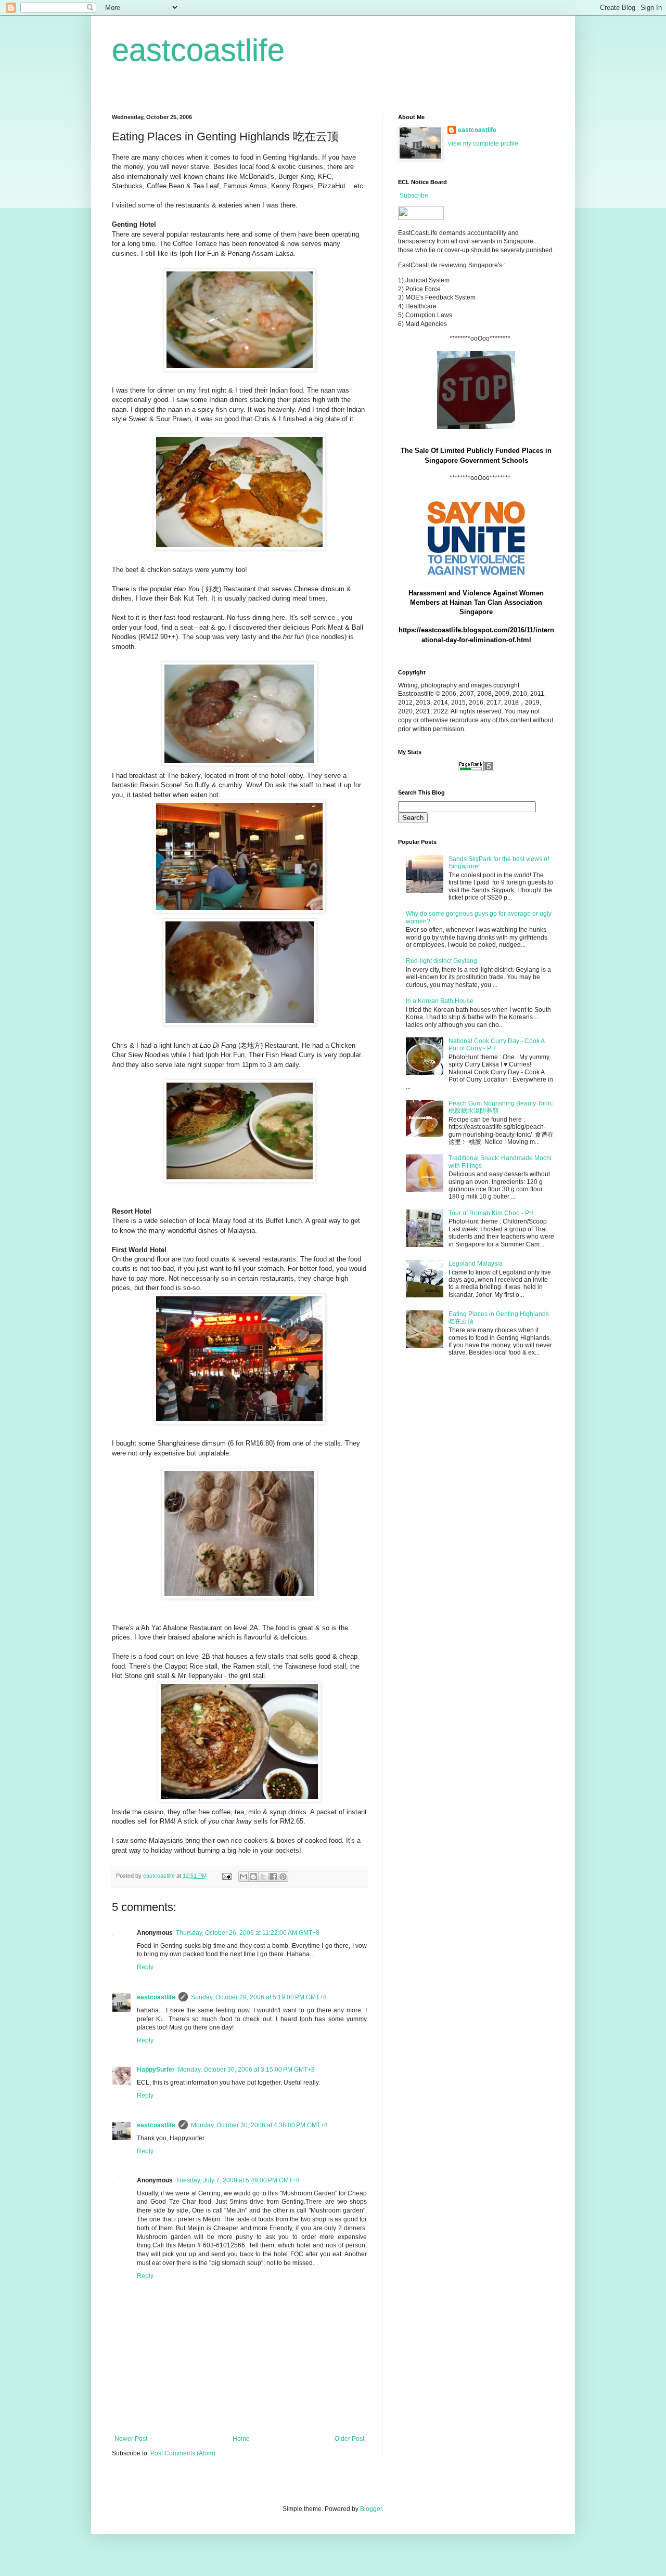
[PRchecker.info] (476, 769)
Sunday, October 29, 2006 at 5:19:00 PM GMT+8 (259, 1997)
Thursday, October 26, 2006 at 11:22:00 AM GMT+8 (248, 1933)
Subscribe (414, 196)
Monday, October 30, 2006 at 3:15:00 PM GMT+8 (246, 2070)
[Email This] (244, 1877)
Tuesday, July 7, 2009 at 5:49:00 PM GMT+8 (238, 2180)
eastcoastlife (198, 50)
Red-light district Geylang (441, 961)
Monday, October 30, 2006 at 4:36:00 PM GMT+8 (259, 2125)
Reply (145, 1967)
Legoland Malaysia (476, 1264)
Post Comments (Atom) (183, 2453)
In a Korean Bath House (440, 1001)
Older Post (349, 2439)
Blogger (371, 2509)
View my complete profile (483, 144)
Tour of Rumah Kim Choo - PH (491, 1213)
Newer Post (131, 2439)
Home (241, 2439)
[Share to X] (263, 1877)
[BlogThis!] (253, 1877)
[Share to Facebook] (273, 1877)
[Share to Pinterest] (283, 1877)
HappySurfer (156, 2070)
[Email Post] (226, 1876)
